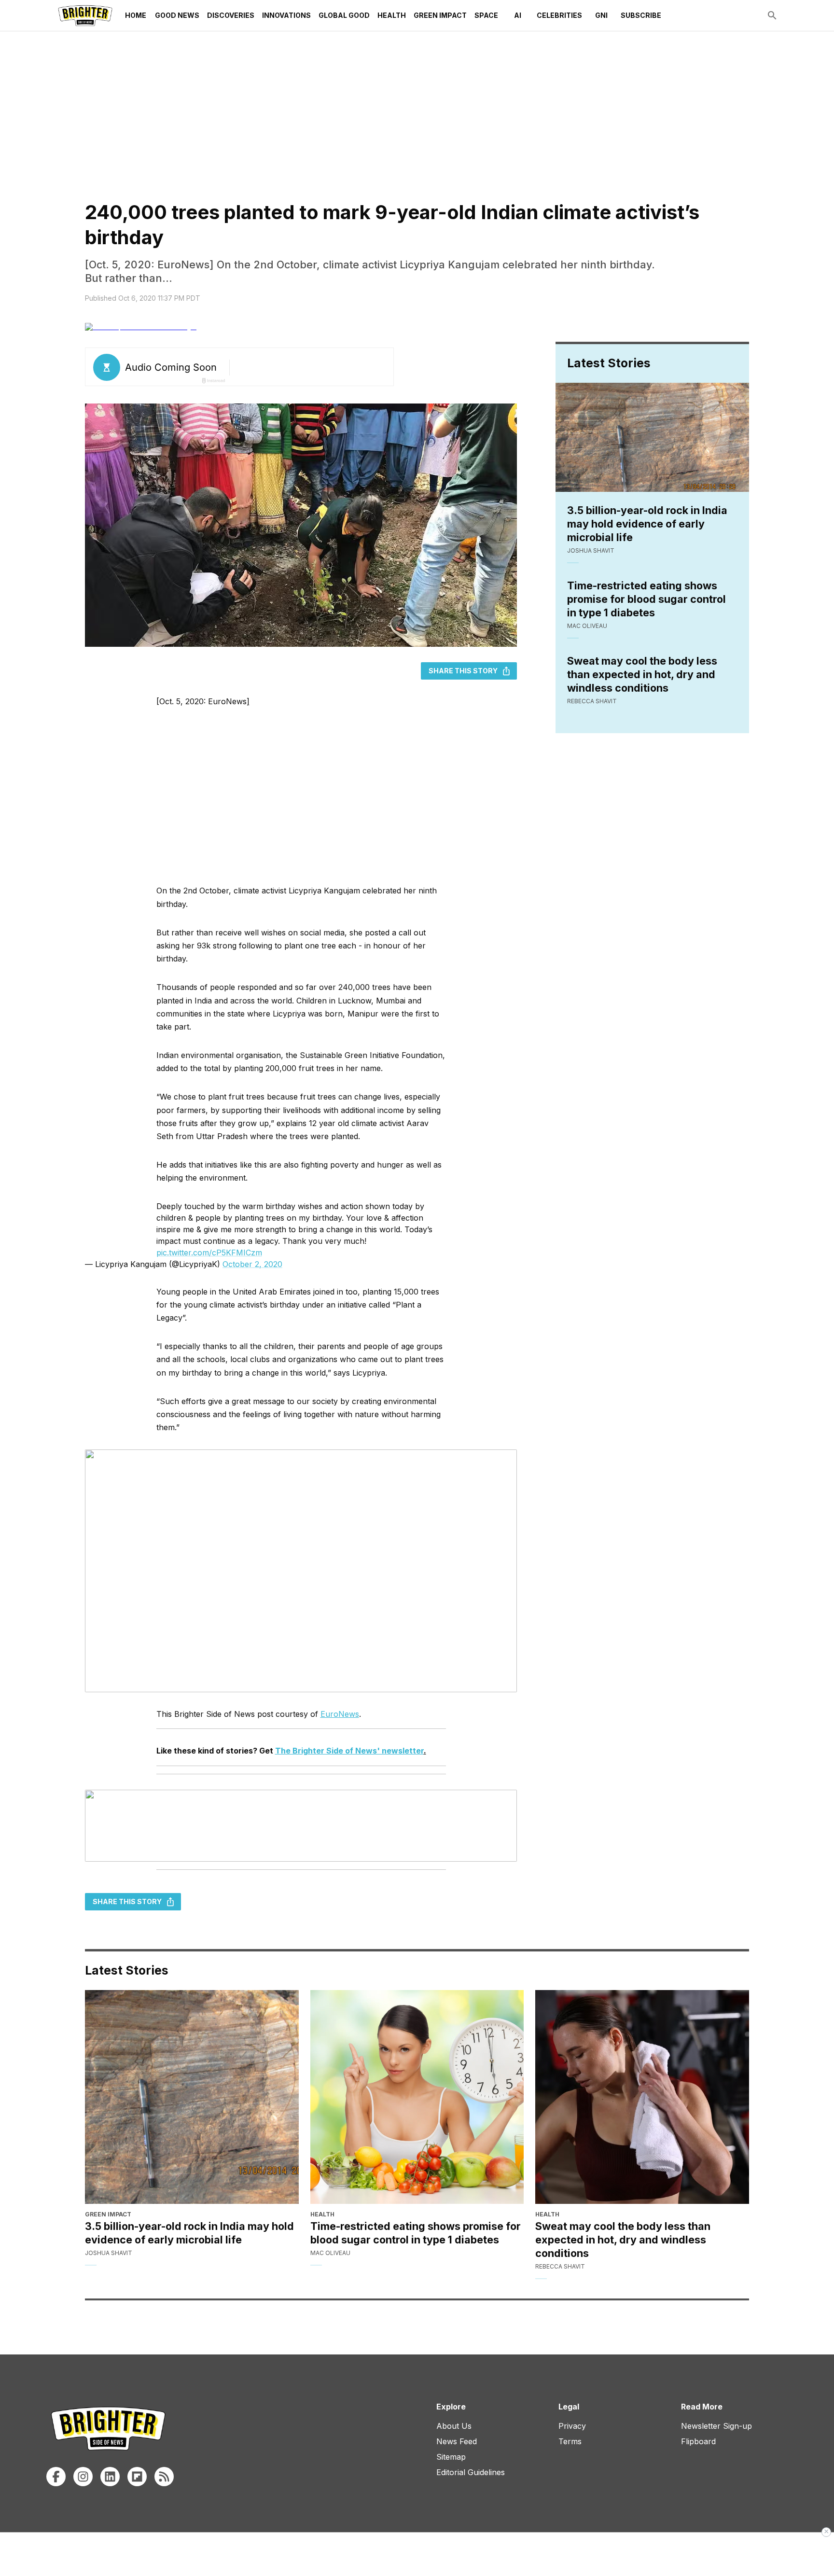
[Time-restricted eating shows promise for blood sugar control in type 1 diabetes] (417, 2097)
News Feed (457, 2441)
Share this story (463, 671)
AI (518, 15)
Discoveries (231, 15)
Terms (570, 2441)
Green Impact (440, 15)
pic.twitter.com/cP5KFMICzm (209, 1253)
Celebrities (559, 15)
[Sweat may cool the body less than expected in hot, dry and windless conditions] (642, 2097)
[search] (772, 15)
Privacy (572, 2426)
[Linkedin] (110, 2477)
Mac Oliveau (587, 626)
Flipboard (698, 2441)
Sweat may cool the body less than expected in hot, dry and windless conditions (642, 674)
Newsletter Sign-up (716, 2426)
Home (136, 15)
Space (486, 15)
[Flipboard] (137, 2477)
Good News (177, 15)
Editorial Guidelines (471, 2472)
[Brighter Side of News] (85, 15)
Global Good (344, 15)
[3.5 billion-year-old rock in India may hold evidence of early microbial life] (192, 2097)
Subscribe (641, 15)
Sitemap (451, 2457)
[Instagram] (83, 2477)
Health (392, 15)
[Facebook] (56, 2477)
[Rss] (164, 2477)
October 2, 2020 (252, 1264)
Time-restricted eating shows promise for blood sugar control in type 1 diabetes (646, 599)
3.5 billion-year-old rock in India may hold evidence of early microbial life (647, 524)
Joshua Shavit (591, 550)
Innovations (286, 15)
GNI (601, 15)
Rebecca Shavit (592, 701)
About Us (454, 2426)
